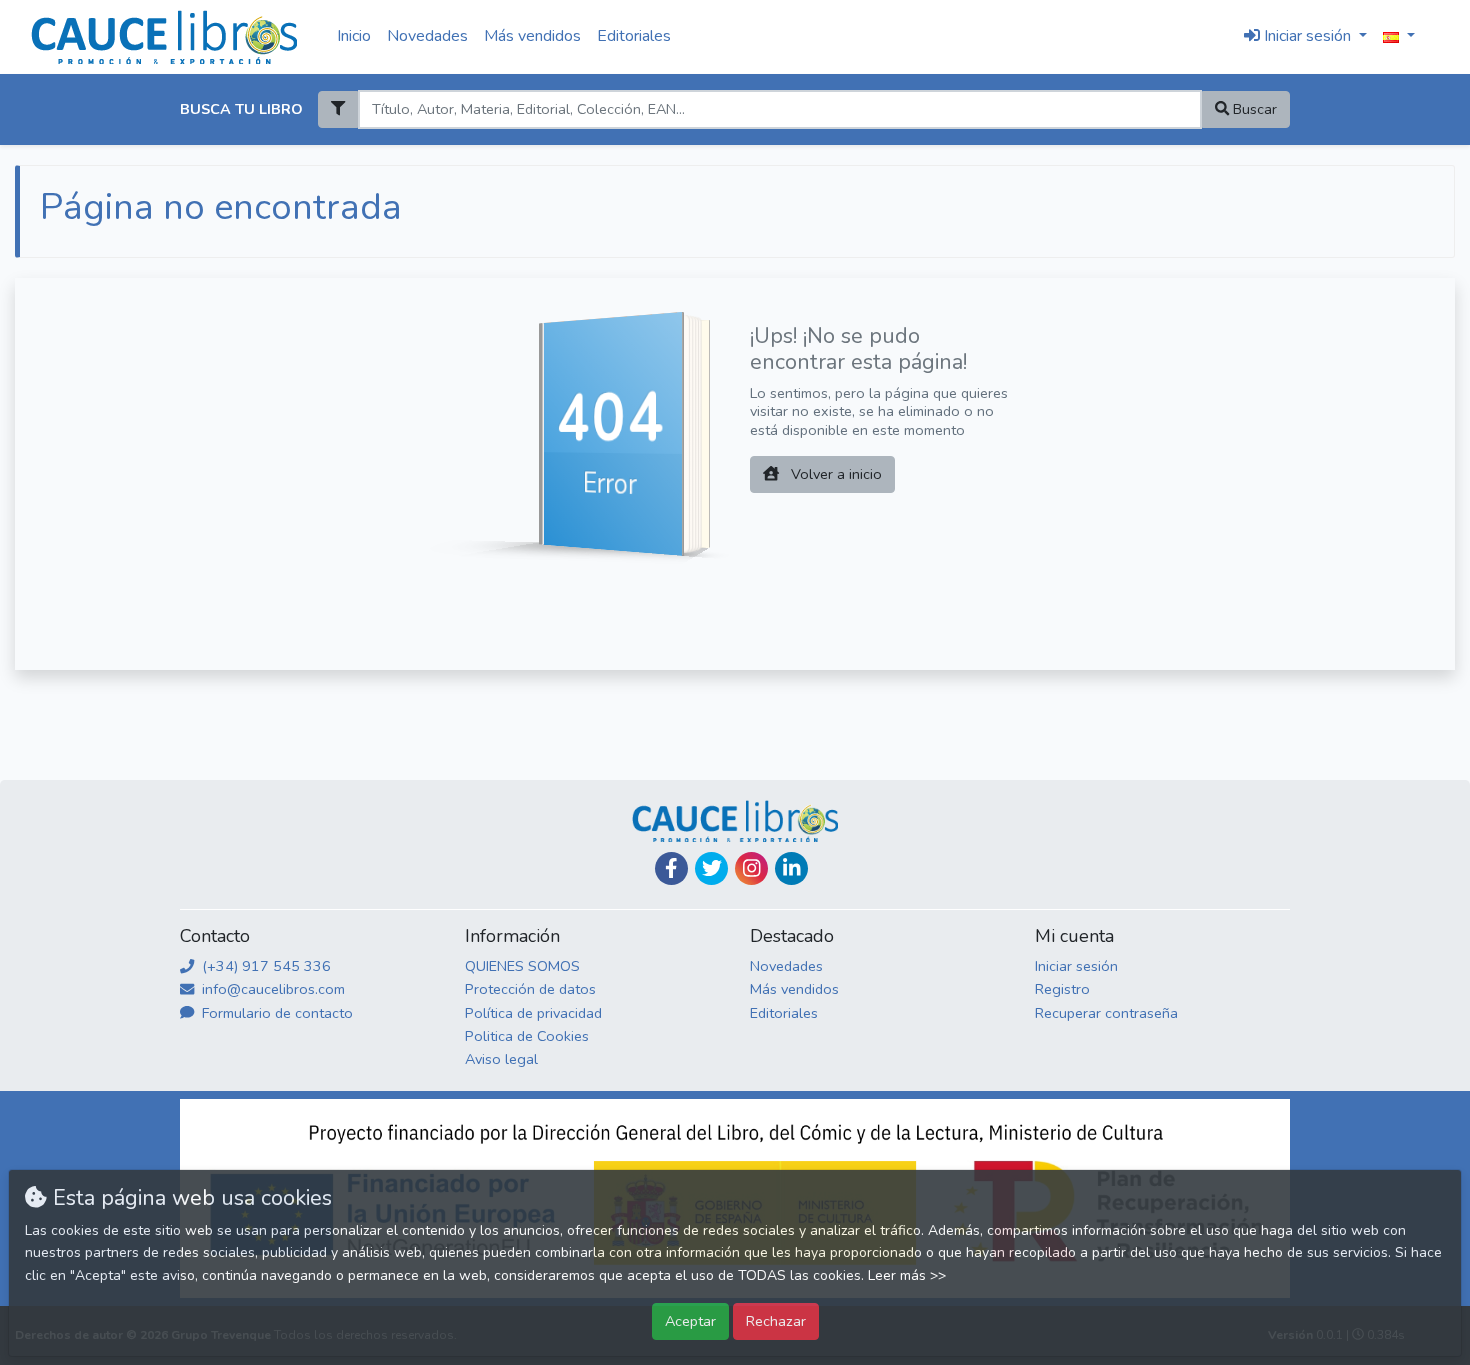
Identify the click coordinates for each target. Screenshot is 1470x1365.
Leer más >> (907, 1275)
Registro (1062, 989)
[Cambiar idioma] (1399, 37)
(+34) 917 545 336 (264, 966)
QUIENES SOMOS (522, 966)
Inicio (354, 36)
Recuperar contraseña (1106, 1013)
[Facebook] (671, 868)
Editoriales (634, 36)
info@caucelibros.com (271, 989)
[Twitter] (711, 868)
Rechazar (776, 1321)
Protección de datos (530, 989)
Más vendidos (532, 36)
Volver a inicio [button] (834, 474)
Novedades (427, 36)
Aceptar (690, 1321)
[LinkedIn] (791, 868)
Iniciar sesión (1076, 966)
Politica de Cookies (527, 1036)
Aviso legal (501, 1059)
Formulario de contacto (275, 1013)
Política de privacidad (533, 1013)
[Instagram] (751, 868)
